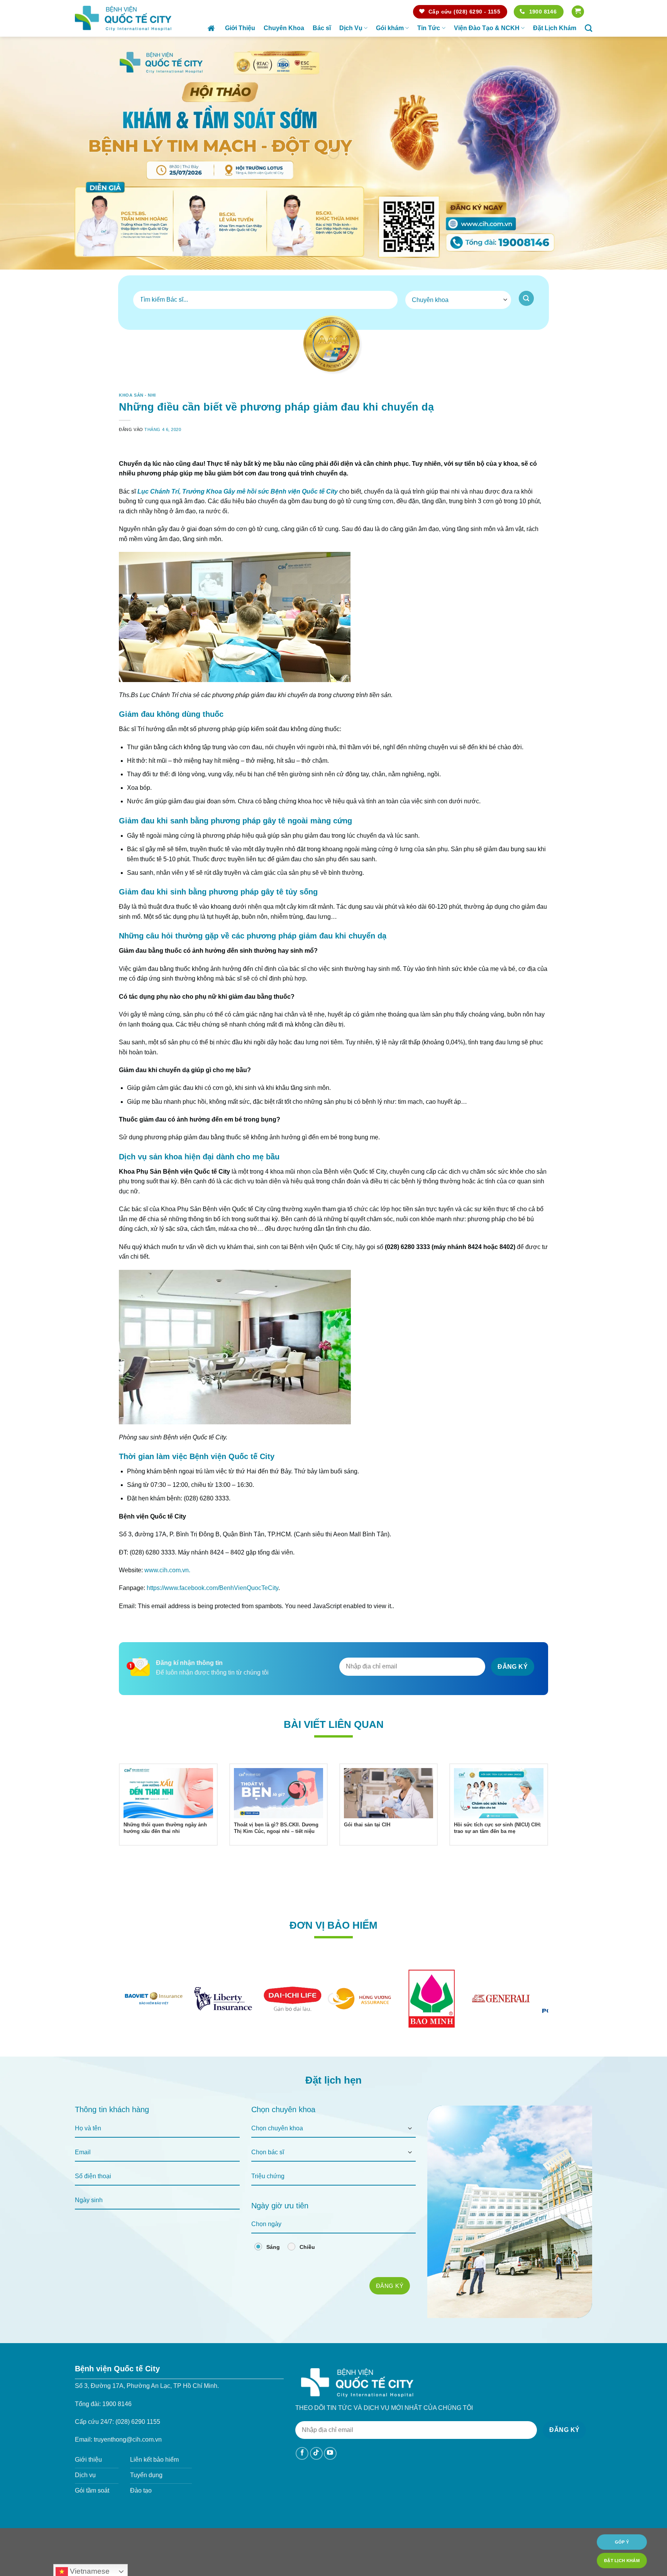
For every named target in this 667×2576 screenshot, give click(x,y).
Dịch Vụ (351, 28)
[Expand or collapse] (539, 462)
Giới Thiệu (240, 28)
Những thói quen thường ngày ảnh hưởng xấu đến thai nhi (165, 1850)
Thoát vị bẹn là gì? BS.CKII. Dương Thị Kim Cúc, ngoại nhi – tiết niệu (276, 1850)
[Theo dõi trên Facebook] (302, 2475)
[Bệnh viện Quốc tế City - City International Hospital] (123, 18)
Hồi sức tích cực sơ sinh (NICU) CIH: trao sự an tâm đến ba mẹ (498, 1850)
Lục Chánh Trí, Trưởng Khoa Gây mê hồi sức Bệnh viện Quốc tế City (238, 513)
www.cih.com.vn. (167, 1592)
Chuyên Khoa (284, 28)
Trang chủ (212, 28)
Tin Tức (429, 28)
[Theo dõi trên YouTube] (330, 2475)
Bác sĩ (322, 28)
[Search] (588, 28)
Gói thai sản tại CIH (367, 1847)
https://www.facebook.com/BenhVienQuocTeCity (212, 1610)
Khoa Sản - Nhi (137, 395)
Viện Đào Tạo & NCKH (487, 28)
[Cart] (578, 12)
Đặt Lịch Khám (555, 28)
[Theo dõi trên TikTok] (316, 2475)
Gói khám (390, 28)
